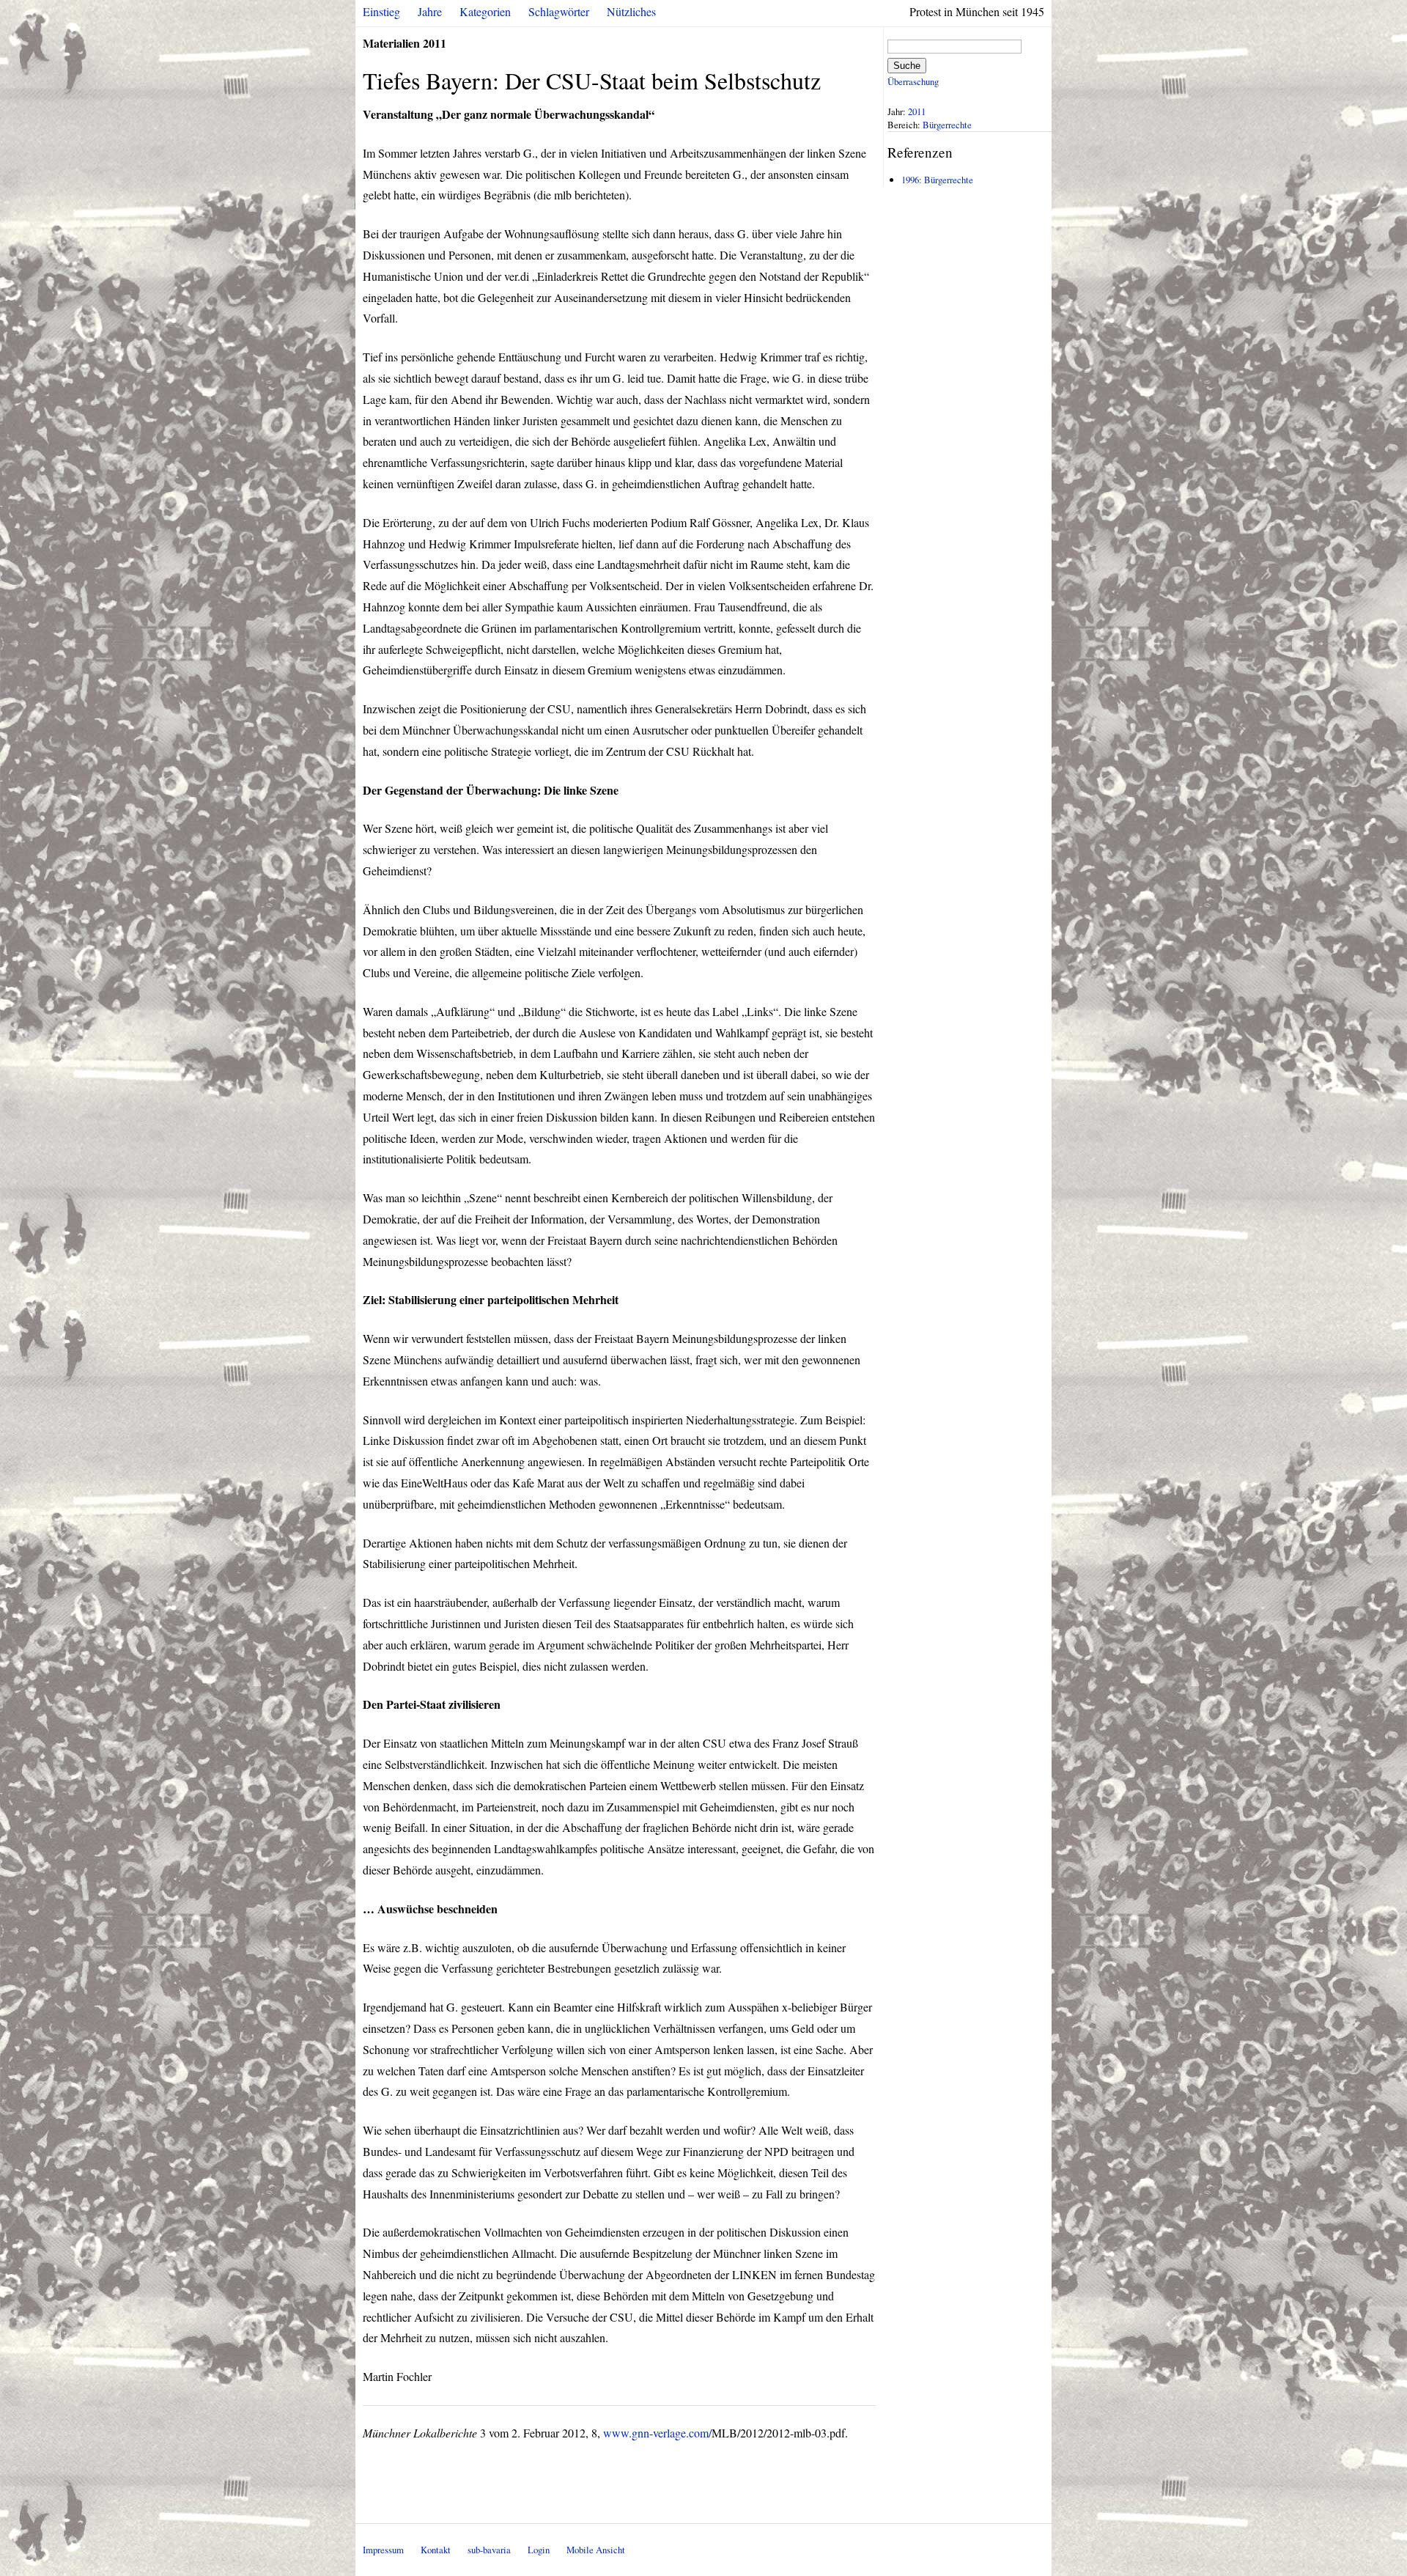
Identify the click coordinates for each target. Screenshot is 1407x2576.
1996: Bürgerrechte (937, 180)
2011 (917, 111)
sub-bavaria (489, 2550)
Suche (907, 66)
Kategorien (485, 11)
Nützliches (631, 11)
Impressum (383, 2550)
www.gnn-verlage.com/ (657, 2433)
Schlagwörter (559, 11)
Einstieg (381, 11)
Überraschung (913, 81)
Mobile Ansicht (596, 2550)
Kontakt (436, 2550)
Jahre (430, 11)
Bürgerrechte (947, 125)
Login (539, 2550)
